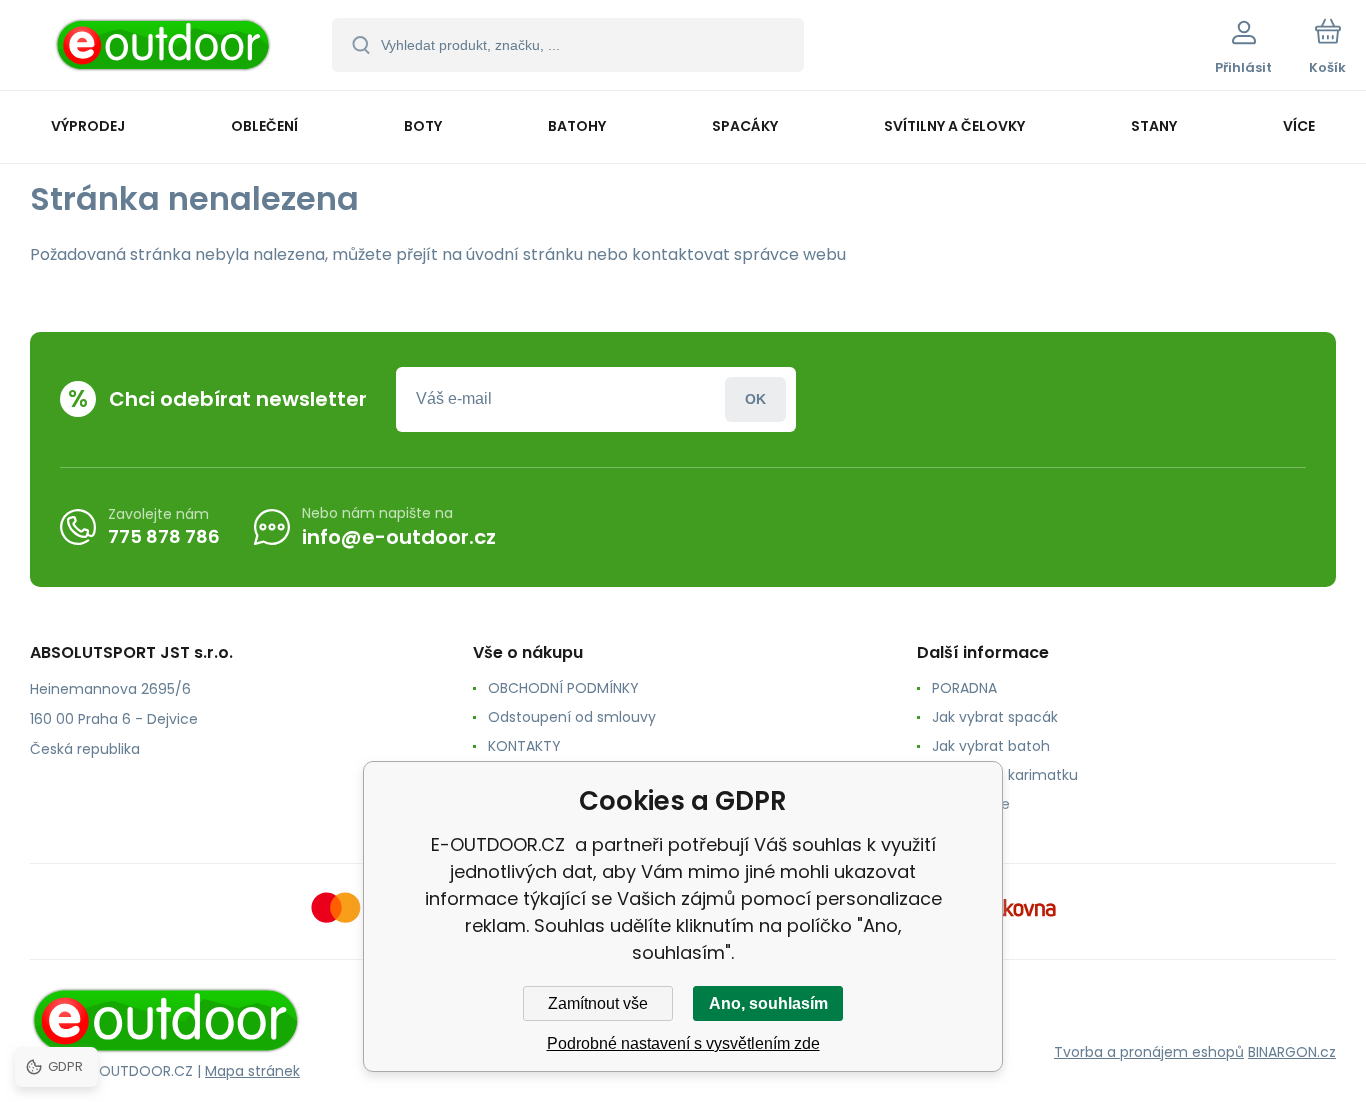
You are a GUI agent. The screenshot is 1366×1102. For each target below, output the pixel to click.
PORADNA (964, 688)
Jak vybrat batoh (991, 746)
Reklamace (971, 804)
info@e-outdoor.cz (399, 537)
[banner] (164, 48)
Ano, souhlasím (768, 1003)
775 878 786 (164, 536)
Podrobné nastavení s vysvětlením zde (683, 1043)
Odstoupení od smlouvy (572, 717)
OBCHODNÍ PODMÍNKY (563, 688)
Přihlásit (755, 399)
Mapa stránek (252, 1071)
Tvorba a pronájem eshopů (1149, 1052)
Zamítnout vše (598, 1003)
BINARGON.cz (1292, 1052)
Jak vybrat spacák (995, 717)
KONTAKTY (524, 746)
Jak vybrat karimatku (1005, 775)
